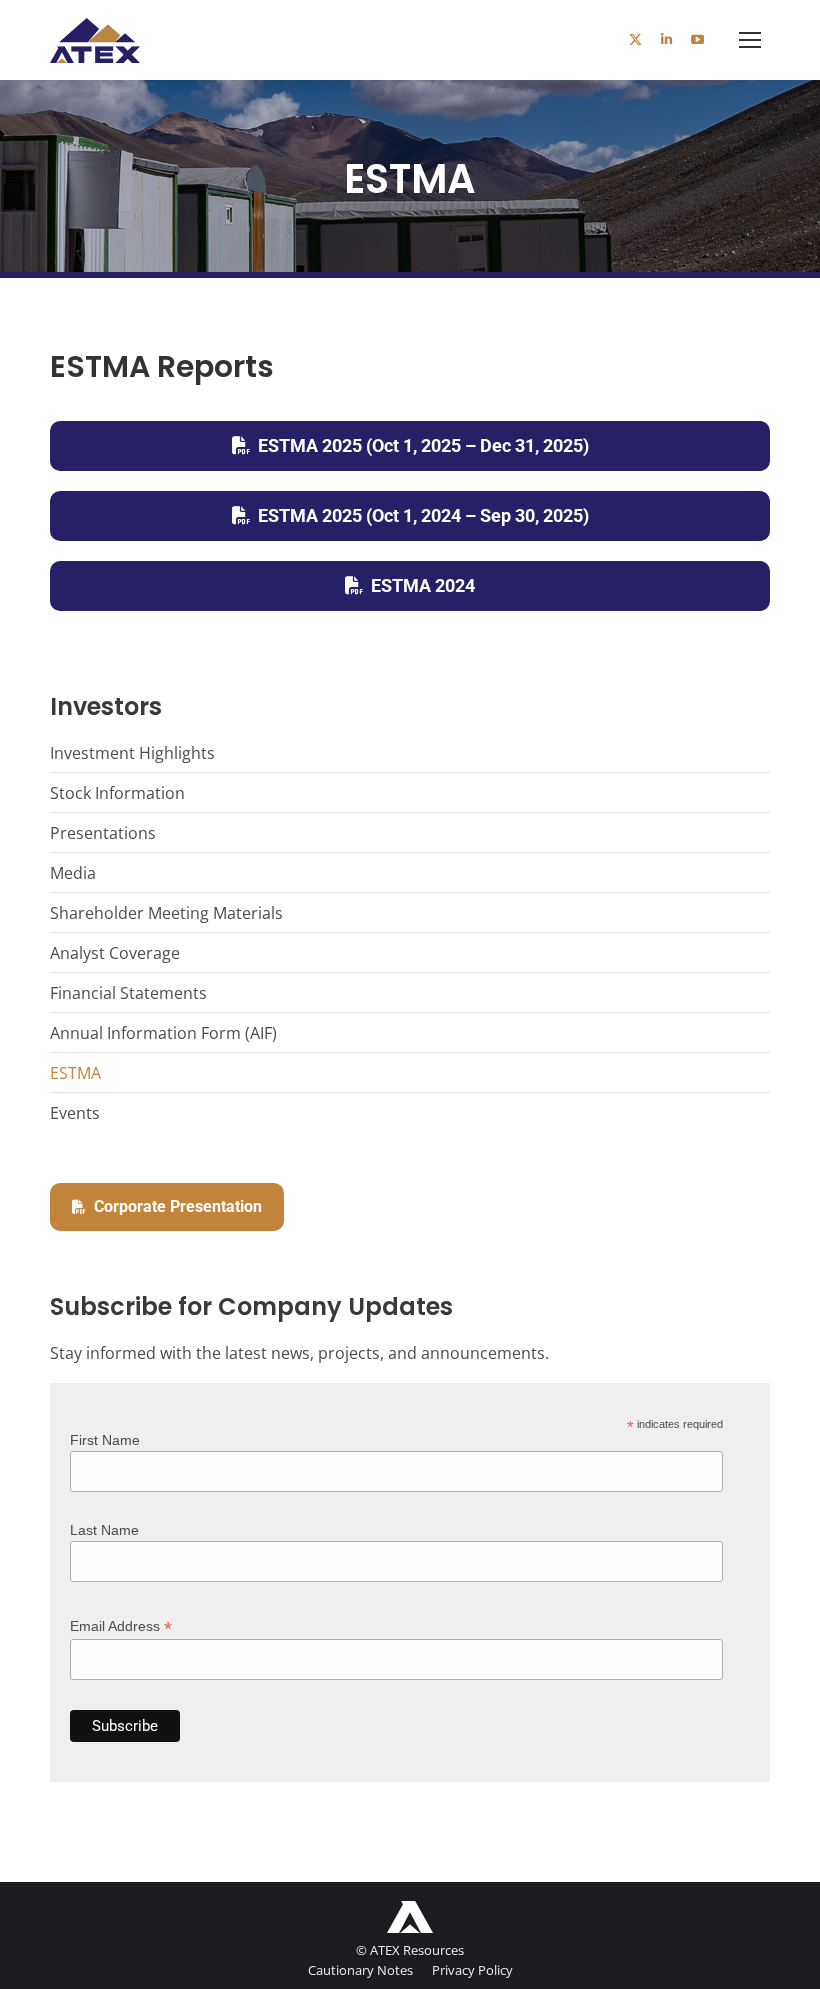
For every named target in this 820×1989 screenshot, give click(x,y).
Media (73, 873)
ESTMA (75, 1073)
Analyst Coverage (115, 953)
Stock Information (117, 793)
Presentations (103, 833)
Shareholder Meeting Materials (166, 913)
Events (75, 1113)
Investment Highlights (132, 753)
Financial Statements (128, 993)
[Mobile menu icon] (750, 40)
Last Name (104, 1530)
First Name (105, 1440)
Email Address (121, 1626)
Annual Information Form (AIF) (163, 1033)
